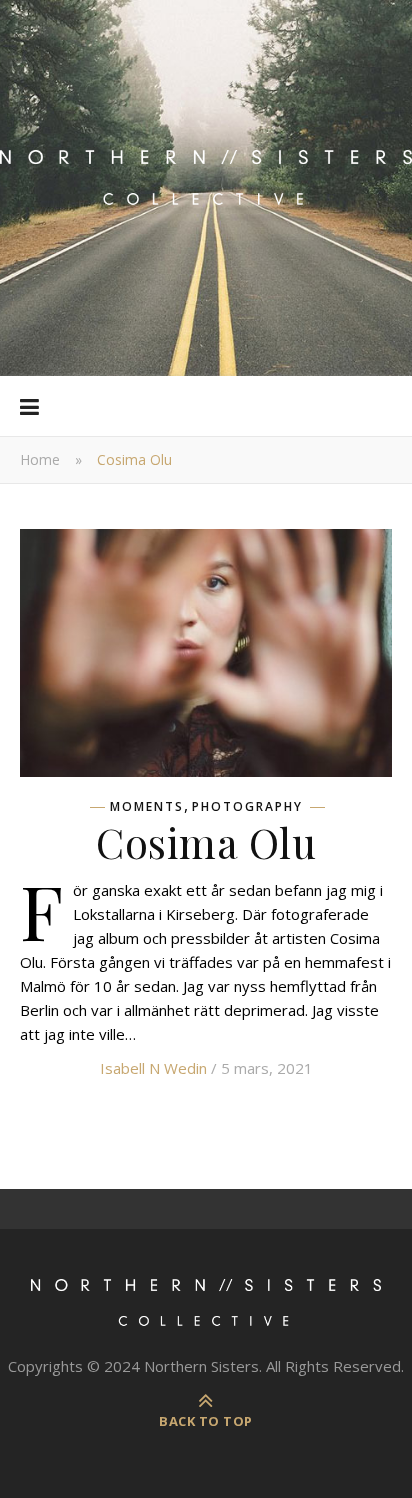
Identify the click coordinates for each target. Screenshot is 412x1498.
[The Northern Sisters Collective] (206, 188)
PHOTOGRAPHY (247, 807)
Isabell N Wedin (153, 1068)
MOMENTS (147, 807)
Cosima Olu (206, 842)
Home (40, 459)
